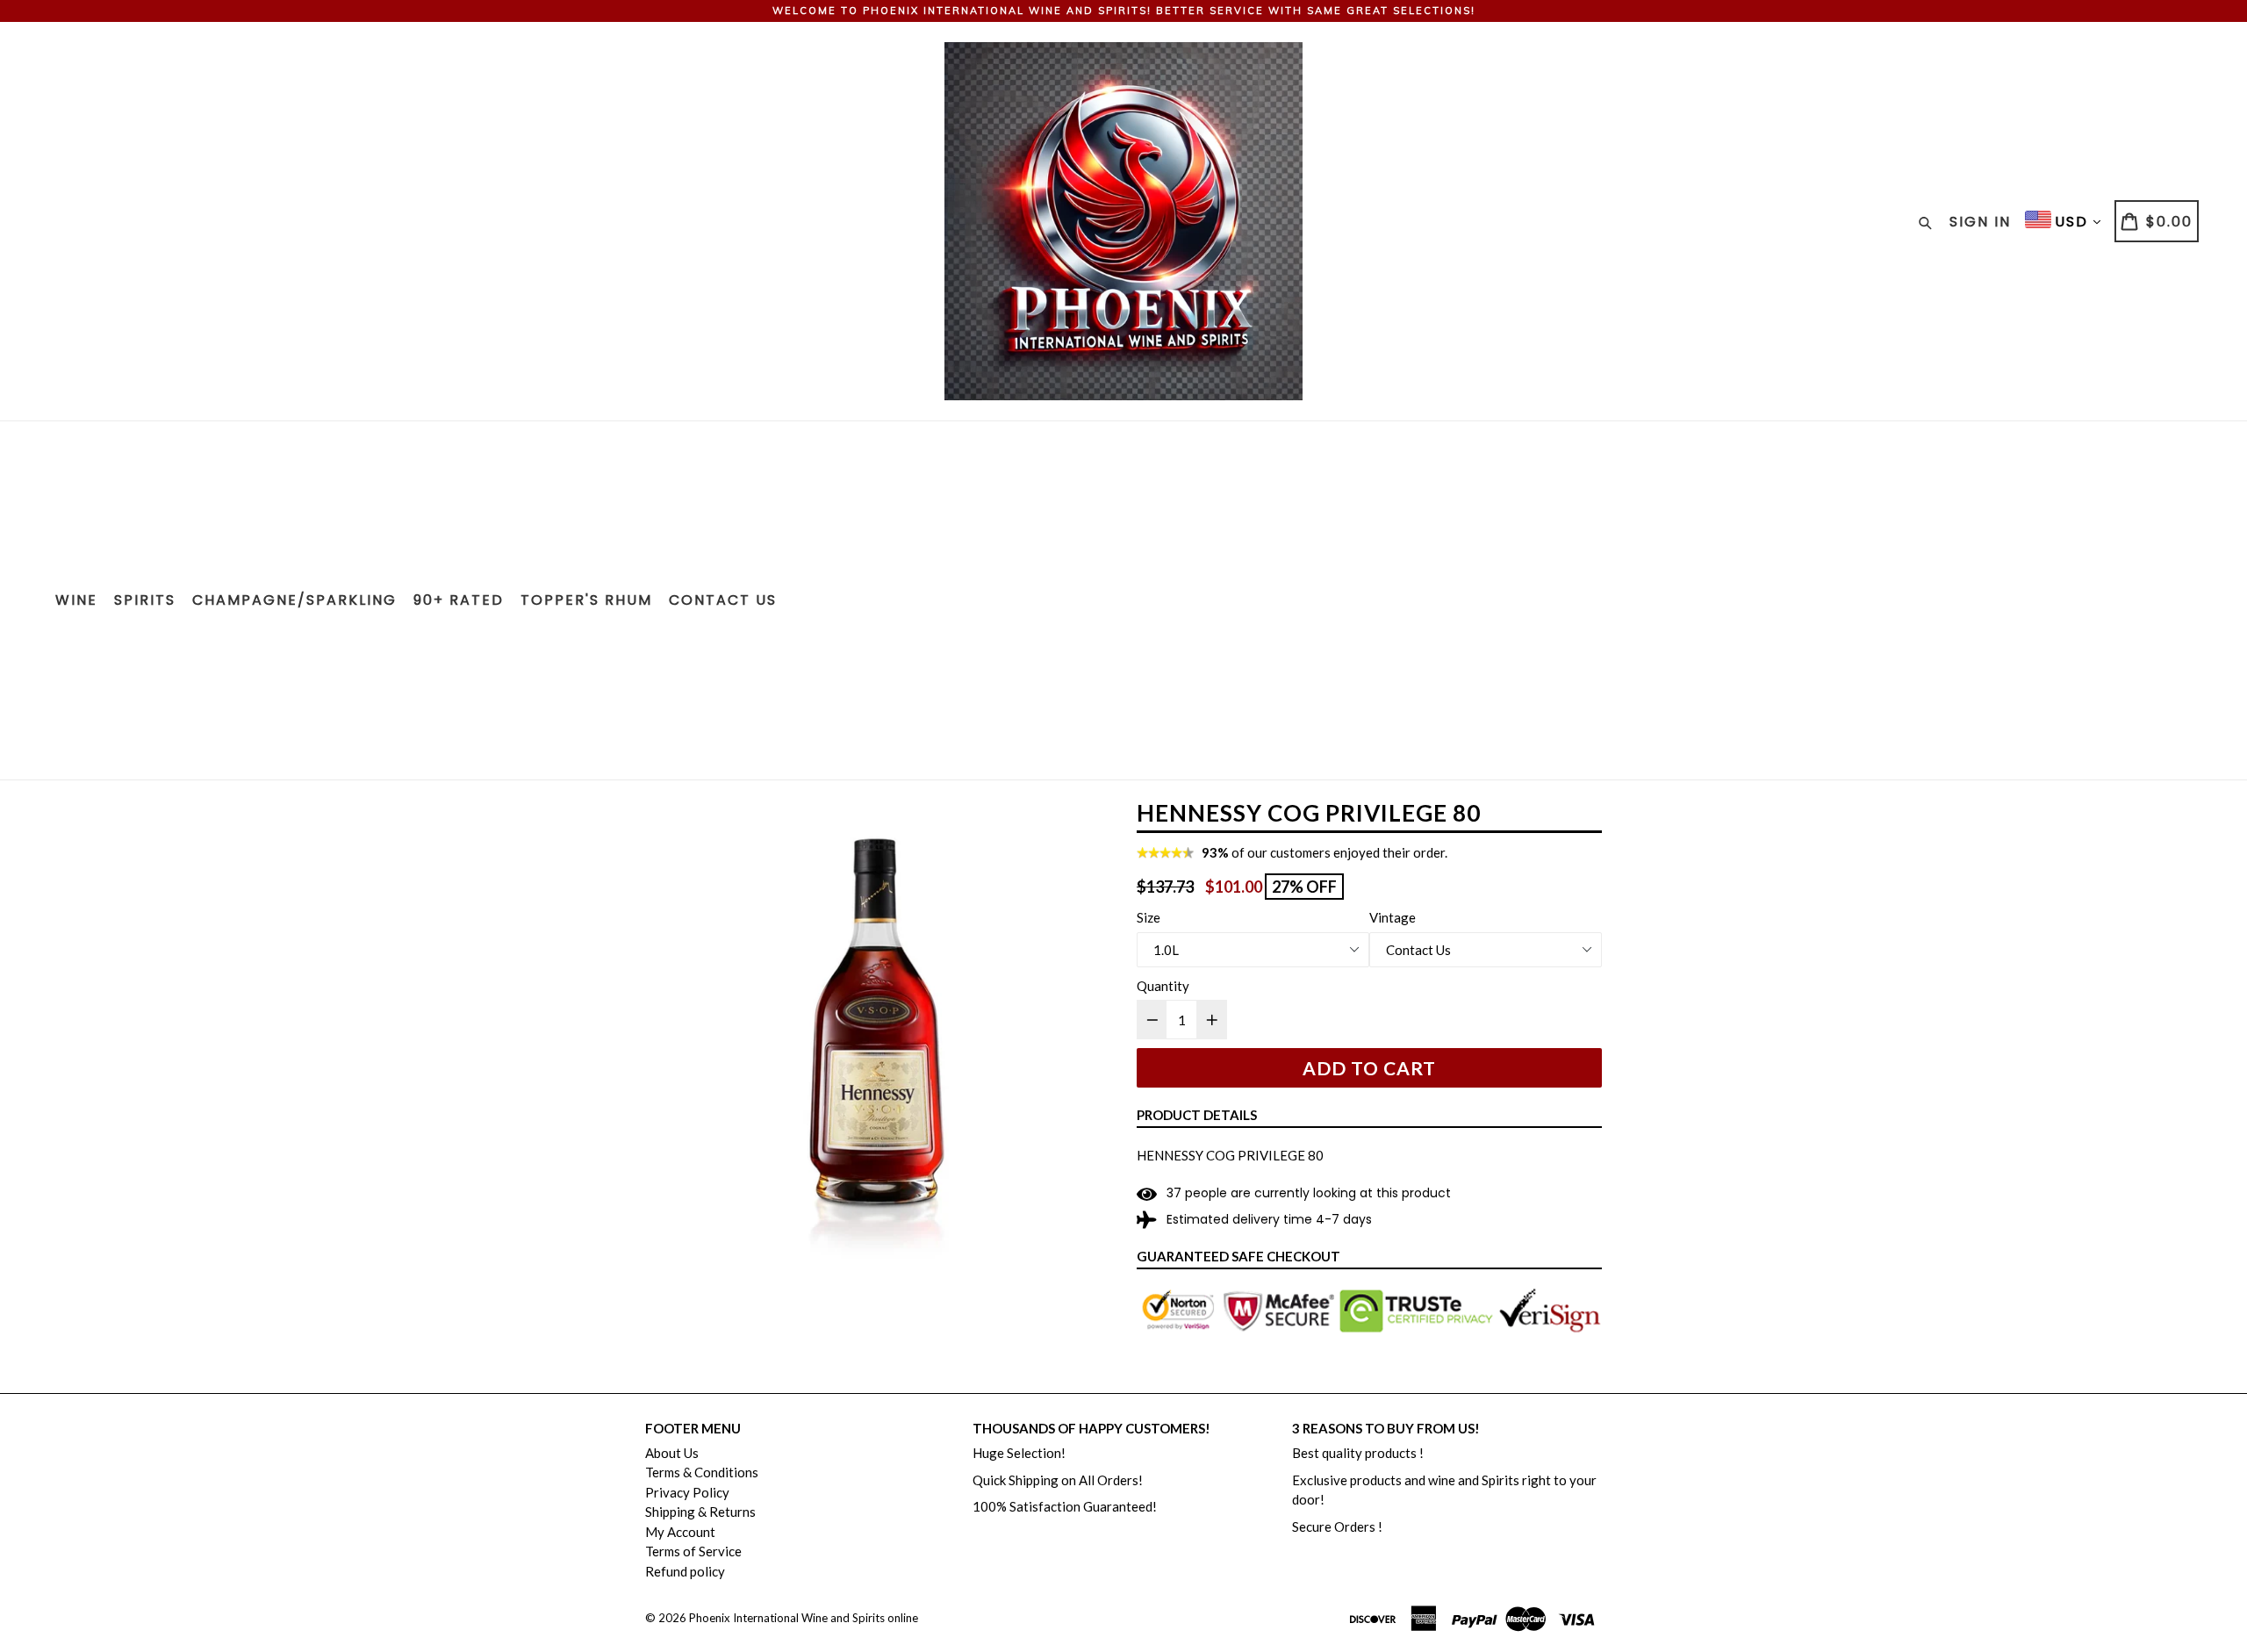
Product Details (1197, 1115)
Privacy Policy (687, 1492)
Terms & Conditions (702, 1472)
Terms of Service (693, 1551)
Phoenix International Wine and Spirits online (804, 1618)
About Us (672, 1453)
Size (1149, 917)
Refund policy (685, 1571)
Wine (76, 600)
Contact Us (723, 600)
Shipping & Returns (700, 1512)
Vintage (1393, 917)
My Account (680, 1532)
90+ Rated (459, 600)
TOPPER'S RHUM (586, 600)
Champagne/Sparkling (294, 600)
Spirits (145, 600)
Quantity (1163, 986)
